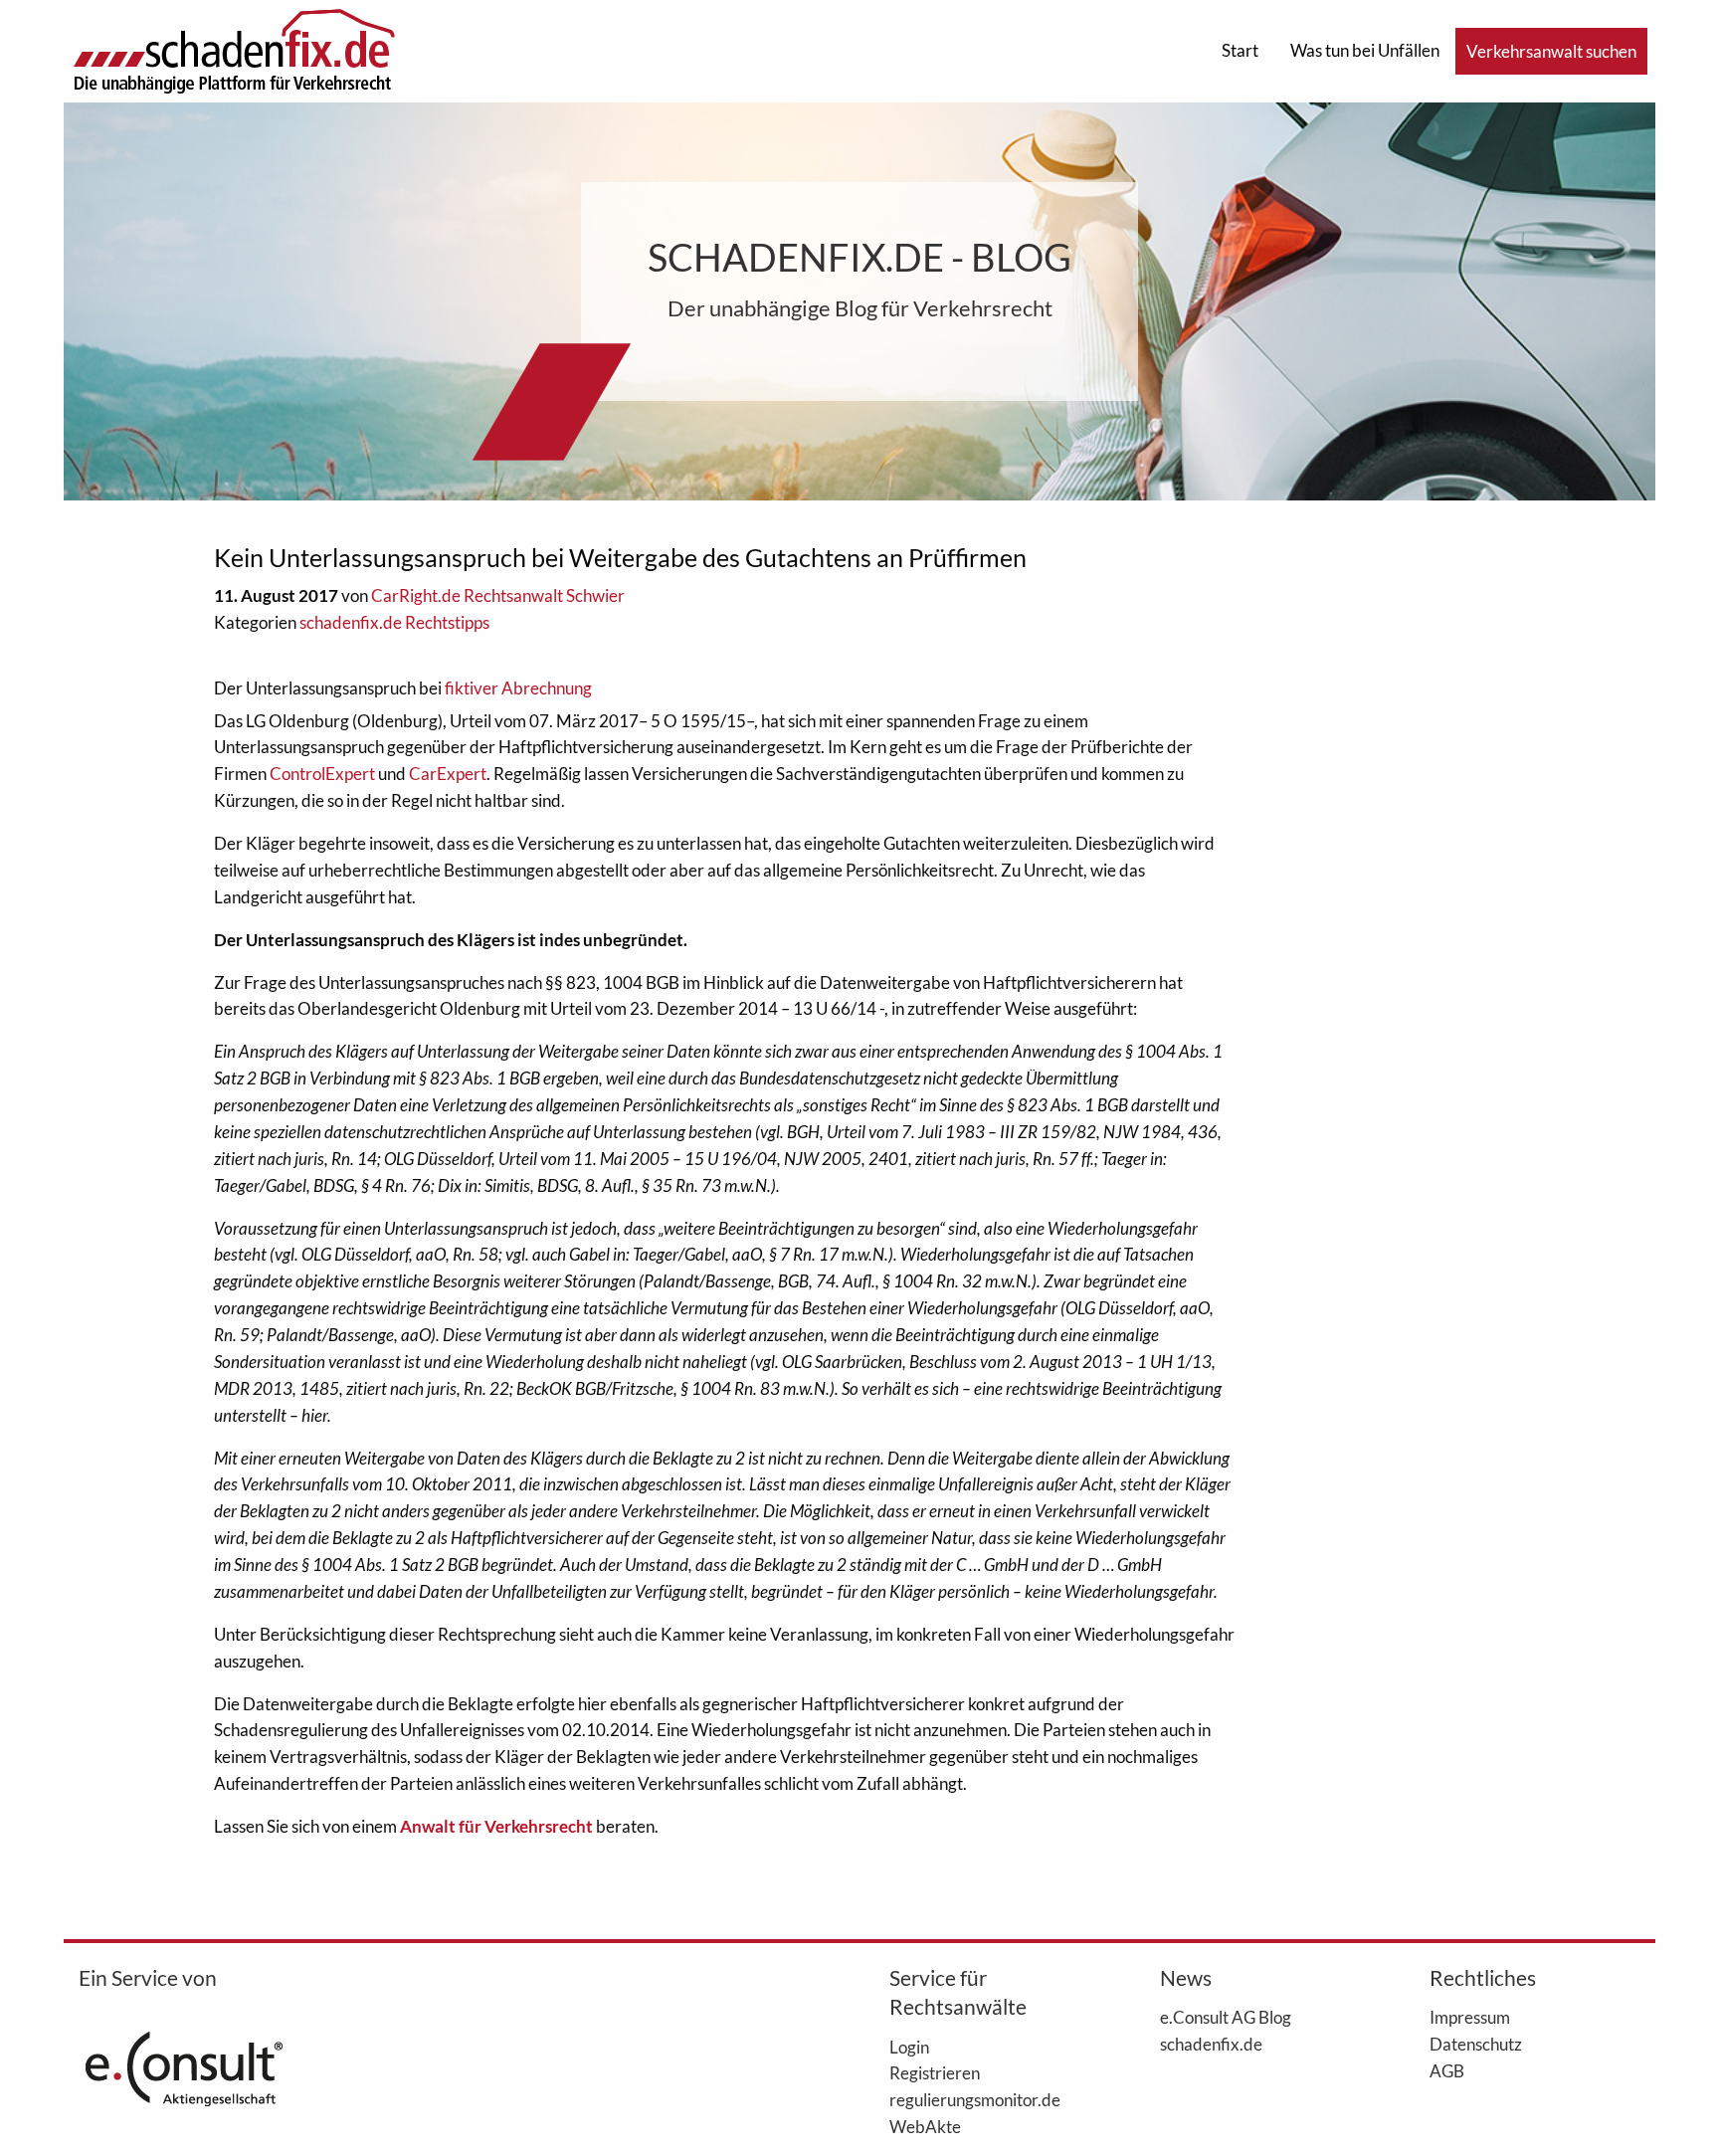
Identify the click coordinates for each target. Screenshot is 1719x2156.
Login (909, 2047)
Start (1240, 50)
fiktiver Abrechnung (518, 688)
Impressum (1470, 2017)
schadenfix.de (1211, 2044)
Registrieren (935, 2072)
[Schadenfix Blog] (234, 49)
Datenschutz (1476, 2044)
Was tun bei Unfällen (1365, 50)
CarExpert (448, 774)
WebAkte (925, 2126)
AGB (1447, 2070)
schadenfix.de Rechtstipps (394, 622)
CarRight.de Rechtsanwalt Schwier (498, 595)
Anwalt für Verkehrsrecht (496, 1826)
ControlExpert (322, 774)
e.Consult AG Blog (1226, 2017)
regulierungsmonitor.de (975, 2099)
